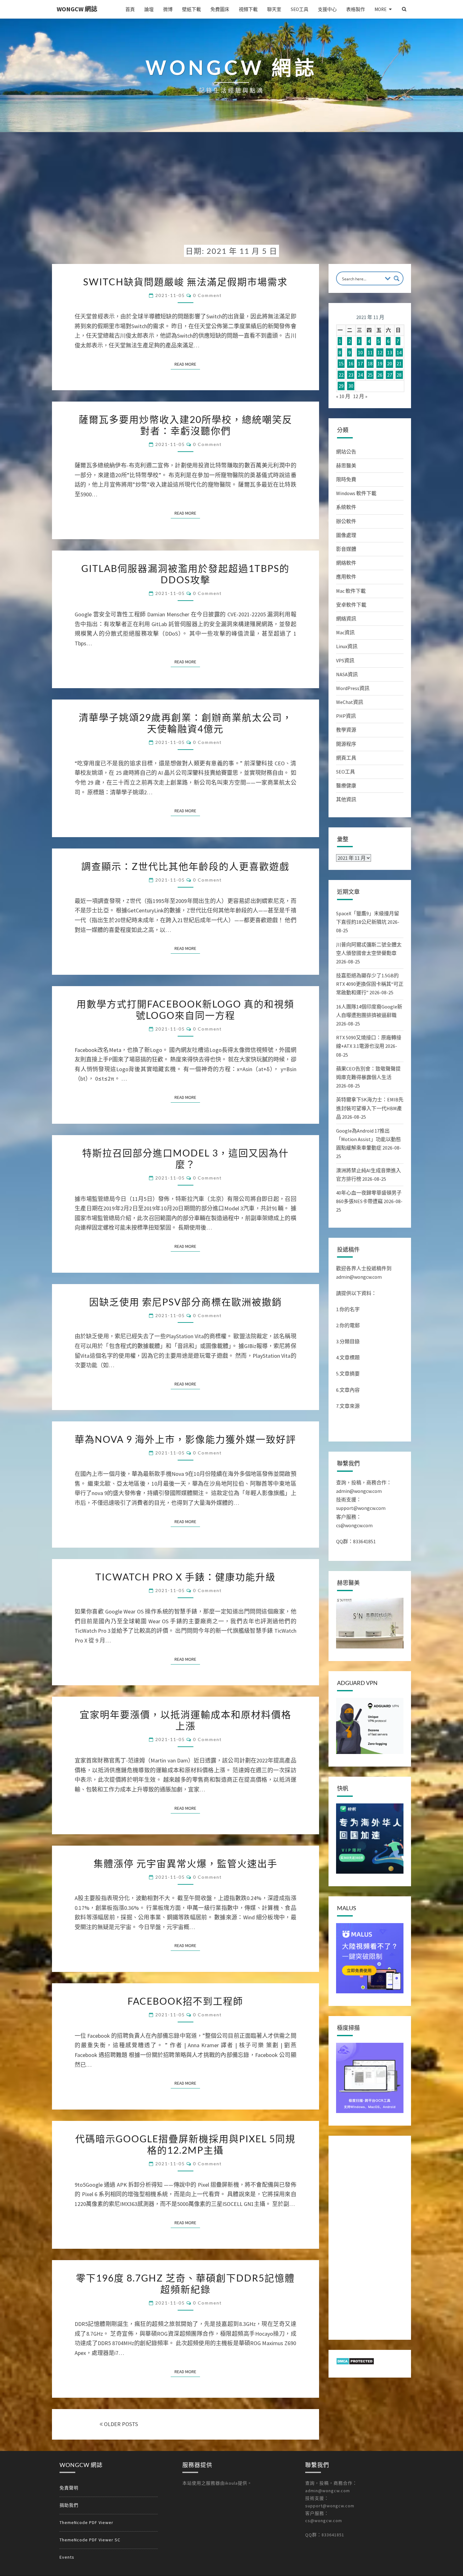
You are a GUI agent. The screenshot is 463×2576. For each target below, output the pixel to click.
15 (341, 363)
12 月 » (360, 396)
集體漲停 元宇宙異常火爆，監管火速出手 (186, 1863)
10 (360, 352)
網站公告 (346, 452)
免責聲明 (69, 2488)
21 (399, 363)
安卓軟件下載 (351, 605)
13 (390, 352)
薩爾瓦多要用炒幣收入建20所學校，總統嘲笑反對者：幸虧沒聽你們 (186, 425)
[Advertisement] (231, 193)
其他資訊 (346, 799)
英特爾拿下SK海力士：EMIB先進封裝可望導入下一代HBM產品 (370, 1108)
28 (399, 375)
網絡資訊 (346, 619)
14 (399, 352)
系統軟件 (346, 507)
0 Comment (207, 295)
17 (360, 363)
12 (380, 352)
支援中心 (327, 9)
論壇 (149, 9)
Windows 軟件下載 (356, 493)
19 (380, 363)
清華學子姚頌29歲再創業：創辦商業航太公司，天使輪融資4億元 (186, 723)
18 (370, 363)
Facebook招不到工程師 (185, 2001)
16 (351, 363)
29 (341, 386)
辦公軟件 (346, 521)
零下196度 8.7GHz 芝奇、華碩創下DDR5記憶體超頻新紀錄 (185, 2283)
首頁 (130, 9)
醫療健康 (346, 785)
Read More (187, 364)
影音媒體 (346, 549)
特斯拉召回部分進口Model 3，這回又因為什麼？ (186, 1158)
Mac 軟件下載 (351, 591)
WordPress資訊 (353, 688)
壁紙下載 (191, 9)
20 (390, 363)
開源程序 (346, 744)
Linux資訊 (347, 646)
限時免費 (346, 479)
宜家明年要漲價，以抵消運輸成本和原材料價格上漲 (186, 1720)
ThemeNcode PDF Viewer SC (90, 2540)
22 (341, 375)
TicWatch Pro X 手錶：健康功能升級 (186, 1577)
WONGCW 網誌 (77, 9)
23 (351, 375)
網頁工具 (346, 758)
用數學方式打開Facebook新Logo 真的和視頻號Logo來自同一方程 (185, 1009)
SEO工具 (300, 9)
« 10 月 (343, 396)
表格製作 (356, 9)
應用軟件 (346, 577)
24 (360, 375)
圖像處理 (346, 535)
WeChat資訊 (350, 702)
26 (380, 375)
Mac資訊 (345, 632)
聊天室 (274, 9)
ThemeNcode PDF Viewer (86, 2522)
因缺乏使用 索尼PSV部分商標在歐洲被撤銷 (186, 1302)
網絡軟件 (346, 563)
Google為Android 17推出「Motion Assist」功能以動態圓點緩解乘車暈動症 (369, 1139)
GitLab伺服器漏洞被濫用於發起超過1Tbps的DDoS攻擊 (185, 574)
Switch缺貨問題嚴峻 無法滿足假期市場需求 (185, 282)
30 (351, 386)
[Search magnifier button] (397, 278)
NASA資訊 (347, 674)
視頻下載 (248, 9)
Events (67, 2557)
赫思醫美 (346, 466)
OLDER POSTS (120, 2424)
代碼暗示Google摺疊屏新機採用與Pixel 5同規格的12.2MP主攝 (185, 2144)
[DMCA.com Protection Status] (355, 2363)
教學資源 (346, 730)
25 (370, 375)
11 (370, 352)
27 (390, 375)
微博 (168, 9)
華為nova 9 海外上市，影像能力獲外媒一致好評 (185, 1439)
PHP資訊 (346, 716)
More (380, 9)
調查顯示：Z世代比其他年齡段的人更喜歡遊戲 (185, 866)
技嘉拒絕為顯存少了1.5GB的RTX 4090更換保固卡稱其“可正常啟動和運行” (370, 984)
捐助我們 (69, 2505)
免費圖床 (220, 9)
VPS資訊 (345, 660)
